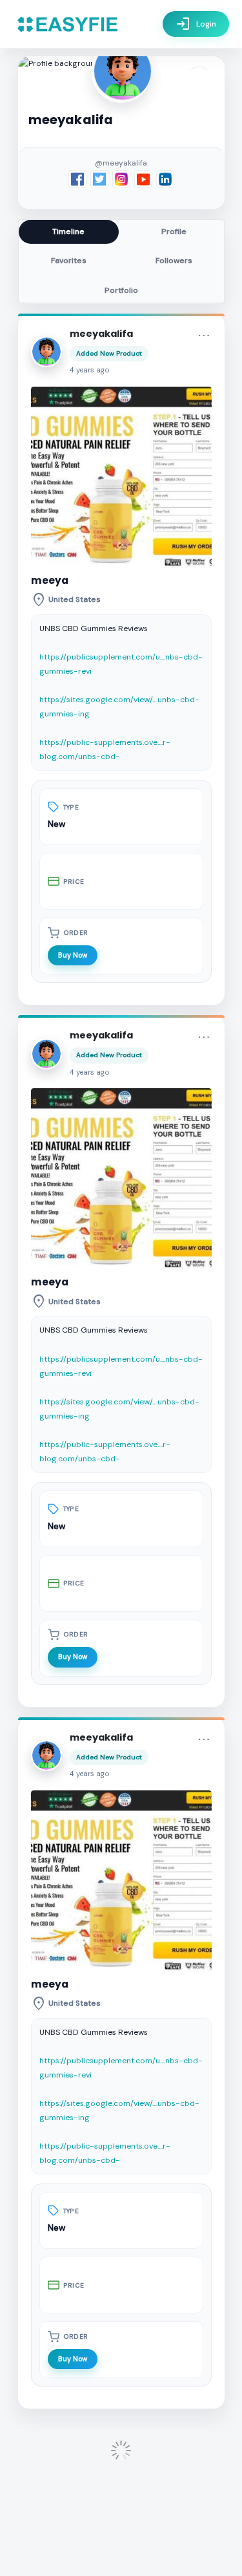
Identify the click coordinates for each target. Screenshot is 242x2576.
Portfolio (121, 290)
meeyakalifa (101, 334)
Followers (174, 261)
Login (196, 24)
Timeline (68, 231)
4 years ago (90, 370)
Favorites (69, 261)
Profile (174, 231)
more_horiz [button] (204, 336)
